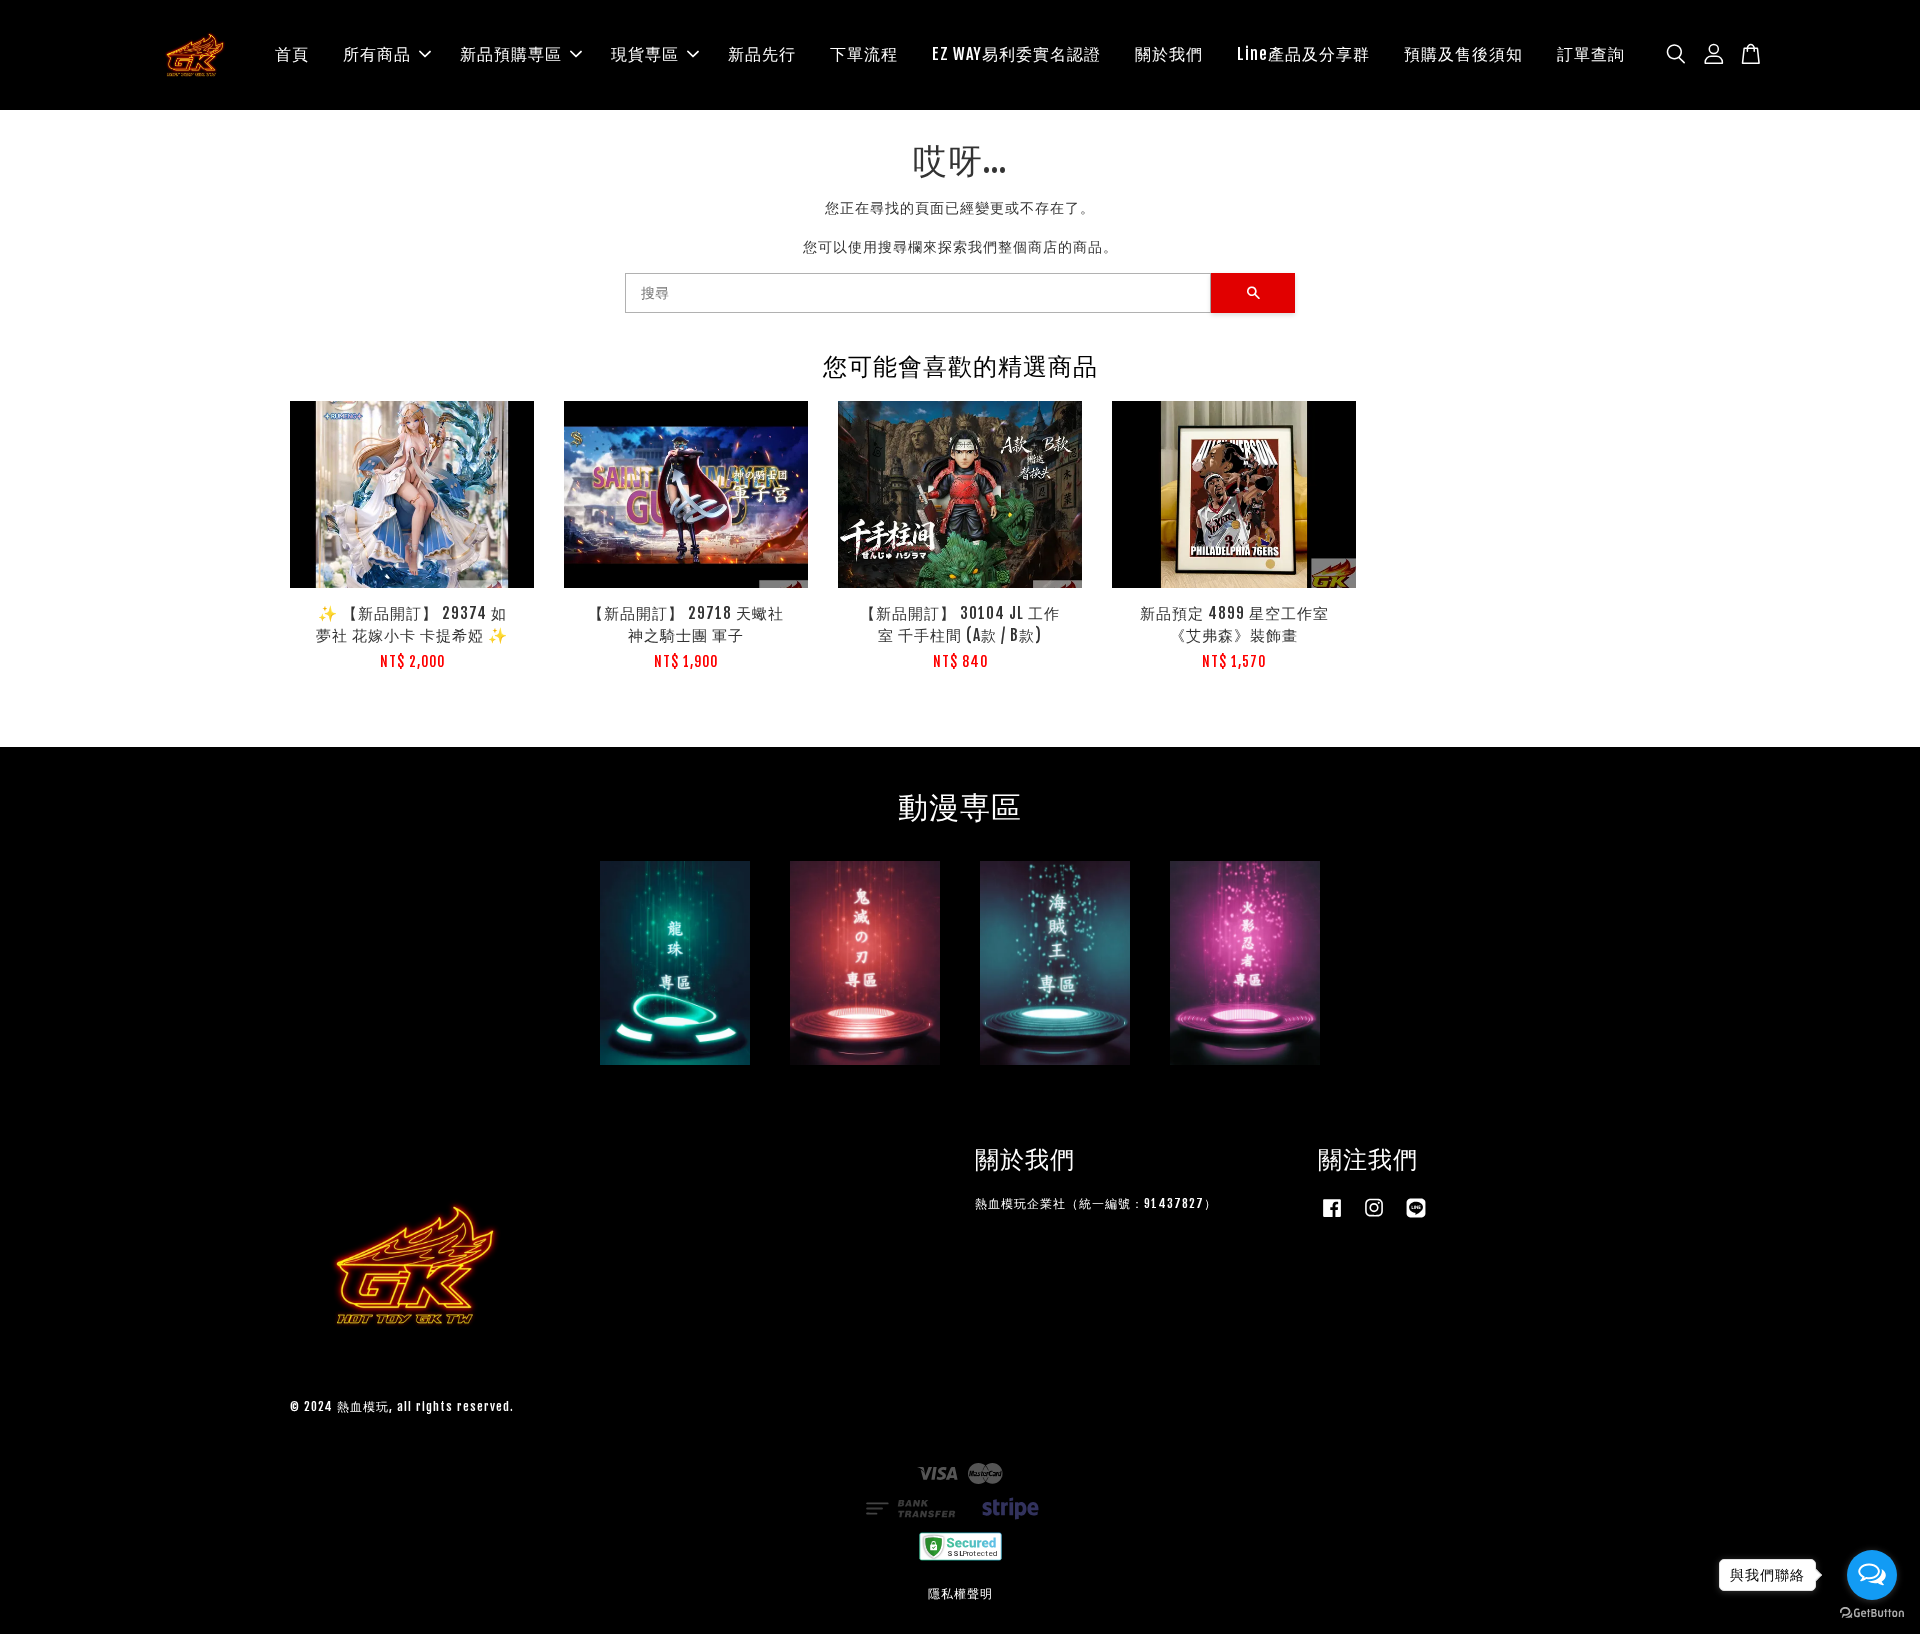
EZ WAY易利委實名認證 (1016, 54)
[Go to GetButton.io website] (1872, 1613)
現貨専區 (645, 54)
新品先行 (762, 54)
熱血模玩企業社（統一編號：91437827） (1096, 1203)
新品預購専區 (511, 54)
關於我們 (1169, 54)
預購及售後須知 (1463, 54)
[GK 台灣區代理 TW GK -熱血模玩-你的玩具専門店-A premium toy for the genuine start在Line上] (1416, 1217)
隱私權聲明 (960, 1593)
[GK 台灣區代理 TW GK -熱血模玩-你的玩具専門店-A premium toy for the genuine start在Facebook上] (1332, 1217)
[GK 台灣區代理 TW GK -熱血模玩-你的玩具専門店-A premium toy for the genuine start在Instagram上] (1374, 1217)
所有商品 (377, 54)
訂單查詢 (1591, 54)
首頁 (292, 54)
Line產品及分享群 (1303, 54)
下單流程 (864, 54)
